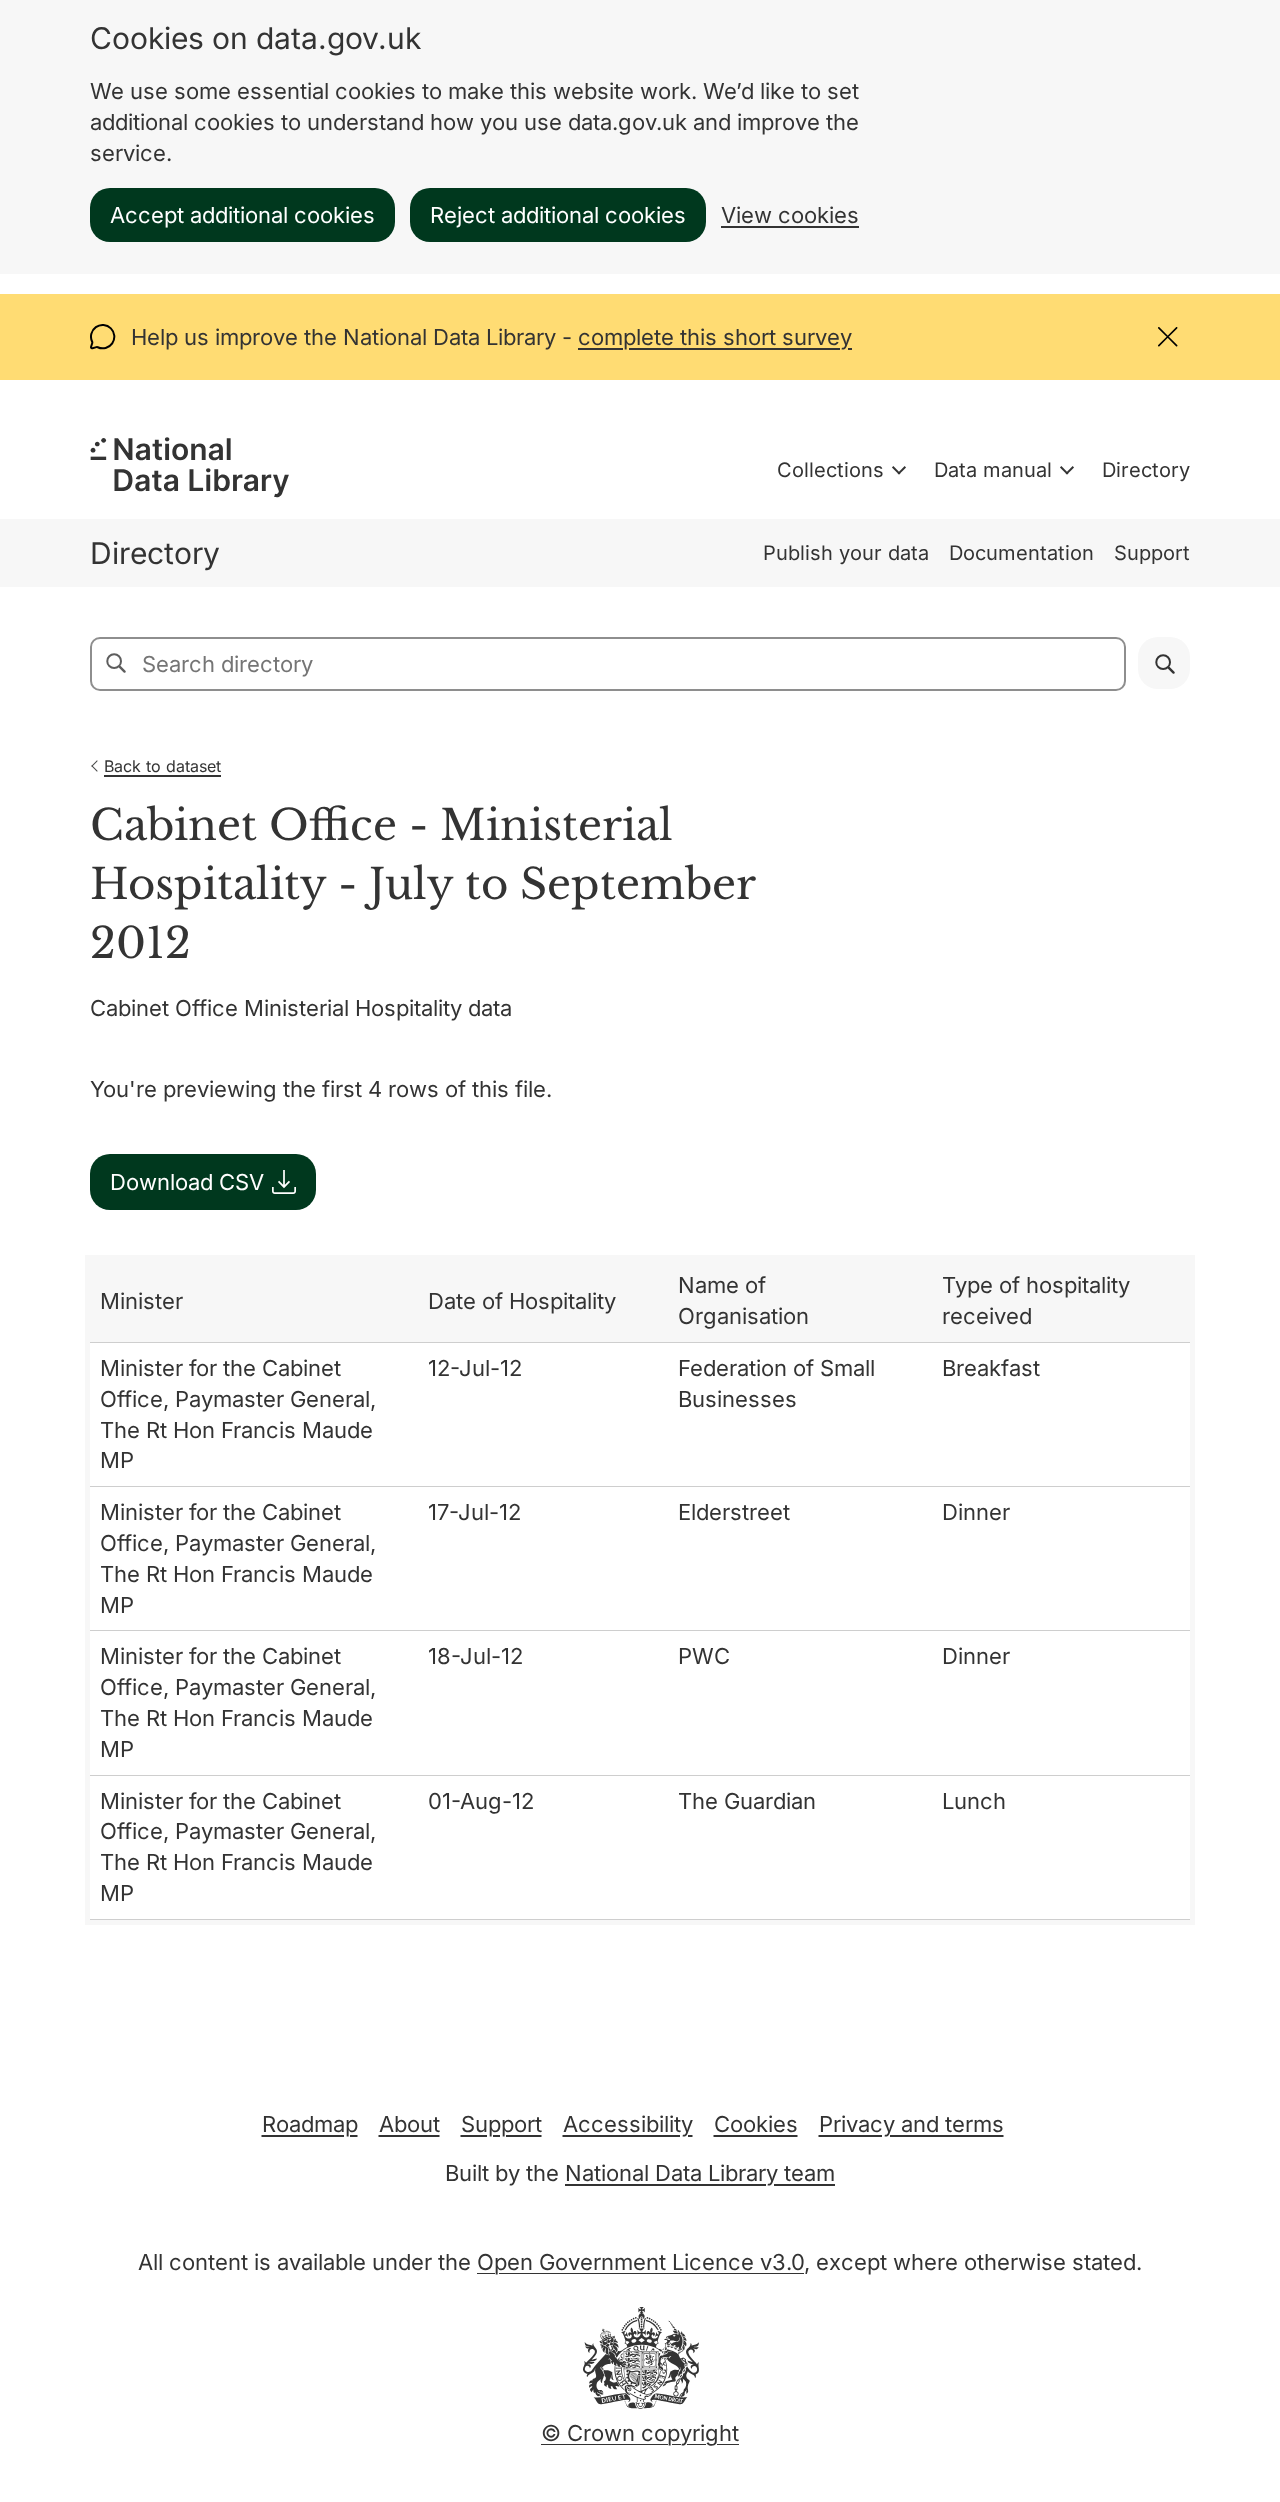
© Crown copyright (640, 2433)
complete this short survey (715, 337)
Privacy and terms (911, 2124)
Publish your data (846, 553)
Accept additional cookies (242, 215)
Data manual (993, 470)
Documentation (1021, 553)
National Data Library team (700, 2173)
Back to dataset (162, 766)
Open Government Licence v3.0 (640, 2262)
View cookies (790, 215)
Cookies (756, 2124)
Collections (830, 470)
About (409, 2124)
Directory (1146, 470)
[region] (640, 1589)
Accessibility (628, 2124)
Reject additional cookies (558, 215)
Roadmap (310, 2124)
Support (1152, 553)
